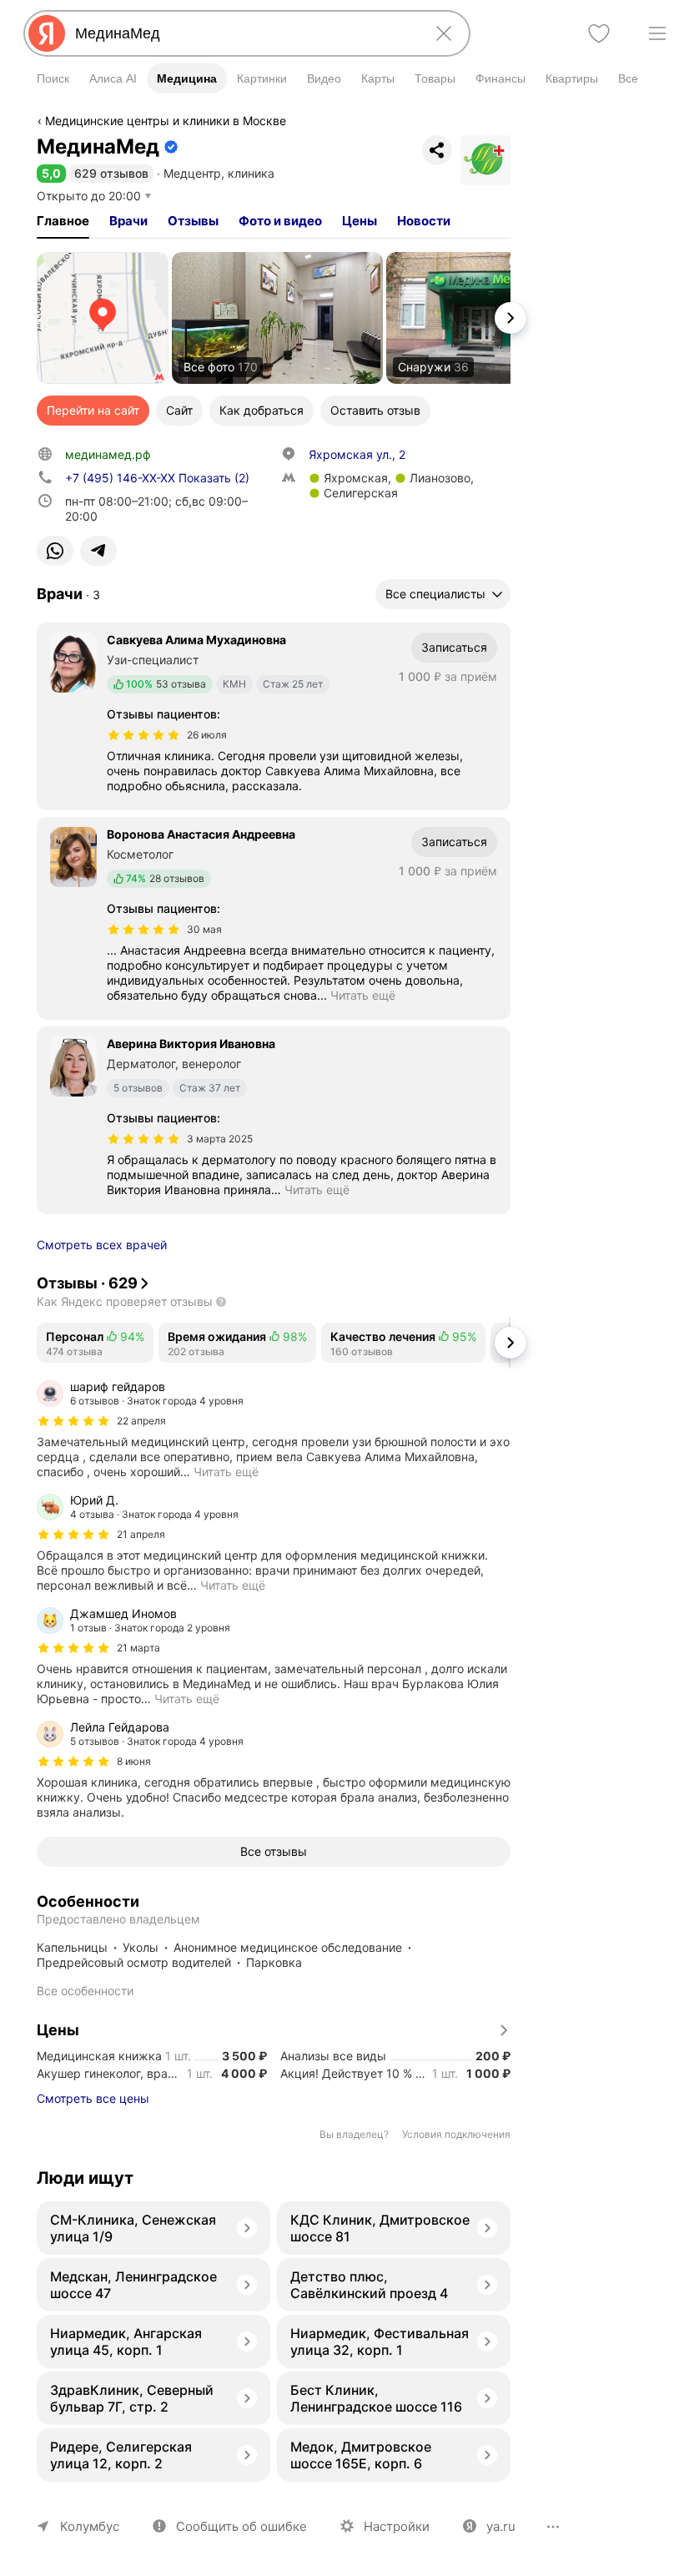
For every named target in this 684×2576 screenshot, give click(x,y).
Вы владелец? (354, 2134)
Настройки (397, 2526)
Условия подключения (456, 2134)
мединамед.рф (108, 454)
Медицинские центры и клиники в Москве (166, 121)
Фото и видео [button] (280, 221)
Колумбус (90, 2526)
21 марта (138, 1648)
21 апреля (141, 1534)
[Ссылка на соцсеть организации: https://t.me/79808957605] (98, 551)
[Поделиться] (437, 150)
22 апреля (141, 1421)
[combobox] (244, 33)
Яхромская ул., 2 (357, 454)
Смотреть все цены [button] (93, 2098)
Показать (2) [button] (157, 478)
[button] (51, 173)
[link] (103, 318)
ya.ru (501, 2526)
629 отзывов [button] (111, 173)
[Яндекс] (47, 33)
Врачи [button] (128, 221)
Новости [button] (424, 221)
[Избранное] (599, 33)
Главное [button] (63, 221)
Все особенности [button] (85, 1991)
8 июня (134, 1761)
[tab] (63, 221)
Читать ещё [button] (363, 995)
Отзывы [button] (193, 221)
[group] (274, 1429)
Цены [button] (360, 221)
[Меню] (657, 33)
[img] (143, 735)
